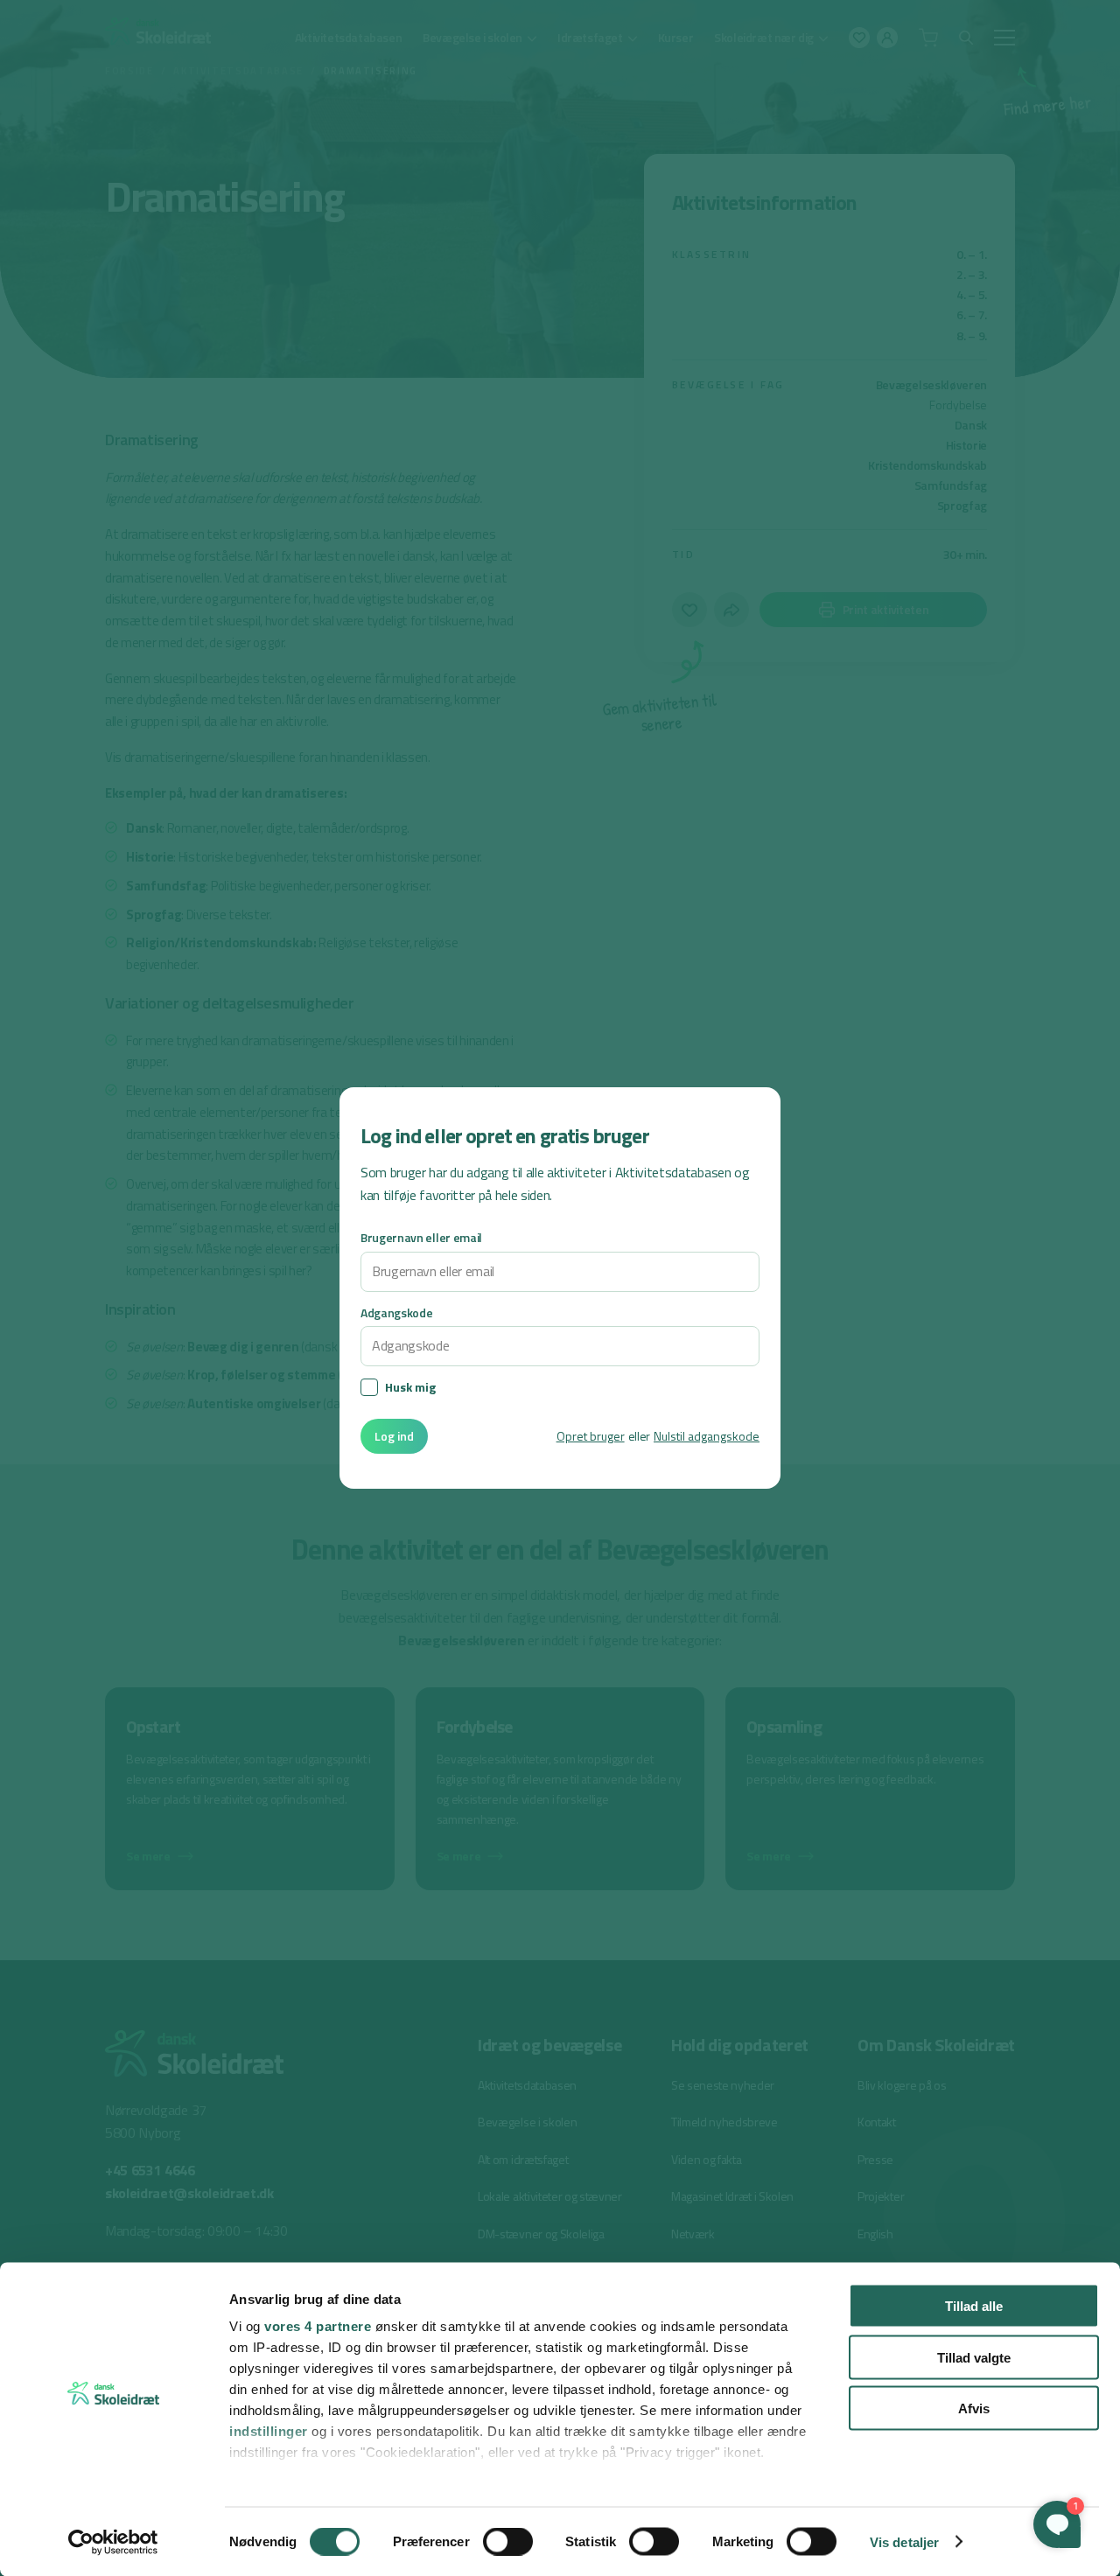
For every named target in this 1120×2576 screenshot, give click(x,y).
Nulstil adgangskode (707, 1436)
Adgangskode (396, 1312)
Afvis (974, 2408)
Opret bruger (591, 1436)
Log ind (394, 1436)
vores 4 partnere (318, 2326)
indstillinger (269, 2431)
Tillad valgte (974, 2357)
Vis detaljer (904, 2541)
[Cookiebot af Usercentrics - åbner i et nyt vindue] (113, 2542)
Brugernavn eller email (421, 1237)
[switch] (508, 2541)
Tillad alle (974, 2306)
